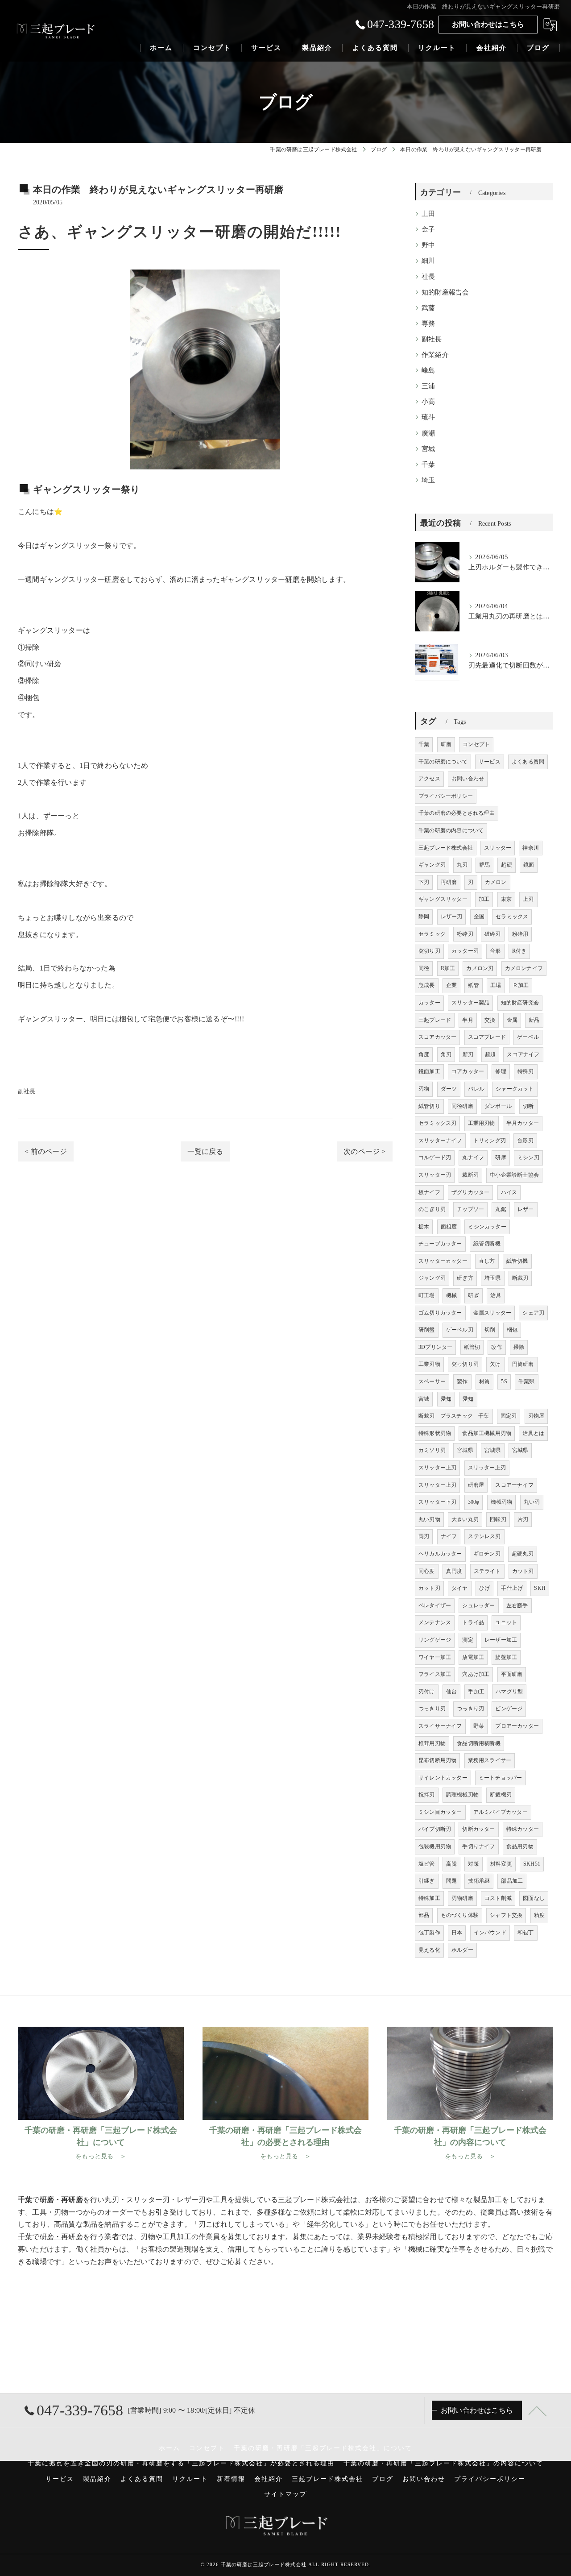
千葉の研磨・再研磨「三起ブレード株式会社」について (323, 2448)
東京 (506, 899)
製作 (462, 1381)
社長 (428, 277)
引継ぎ (427, 1881)
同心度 (427, 1571)
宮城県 (465, 1450)
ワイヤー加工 (435, 1657)
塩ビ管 (427, 1864)
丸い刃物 (429, 1519)
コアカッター (468, 1071)
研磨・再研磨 (61, 2237)
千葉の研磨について (443, 762)
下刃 (424, 882)
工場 (496, 985)
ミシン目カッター (440, 1812)
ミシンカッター (487, 1227)
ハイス (509, 1192)
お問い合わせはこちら (488, 24)
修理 (501, 1071)
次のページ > (364, 1151)
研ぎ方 (465, 1278)
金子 (428, 229)
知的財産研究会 (520, 1003)
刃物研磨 (462, 1898)
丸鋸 (501, 1209)
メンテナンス (435, 1622)
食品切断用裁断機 (479, 1743)
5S (504, 1381)
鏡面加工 (429, 1071)
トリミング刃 (490, 1141)
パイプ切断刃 (435, 1829)
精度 (539, 1915)
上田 (428, 214)
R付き (519, 951)
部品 (424, 1915)
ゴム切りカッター (440, 1313)
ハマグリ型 (509, 1692)
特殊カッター (523, 1829)
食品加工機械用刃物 (487, 1433)
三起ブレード (435, 1020)
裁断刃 (470, 1175)
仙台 (451, 1692)
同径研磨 (462, 1106)
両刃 (424, 1536)
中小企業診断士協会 (514, 1175)
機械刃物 (502, 1502)
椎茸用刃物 (432, 1743)
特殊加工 (429, 1898)
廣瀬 (428, 433)
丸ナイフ (473, 1157)
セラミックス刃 (437, 1123)
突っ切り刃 (465, 1364)
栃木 (424, 1227)
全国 (479, 917)
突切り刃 (429, 951)
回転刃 (498, 1519)
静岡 (424, 917)
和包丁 (526, 1933)
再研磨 (449, 882)
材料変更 (501, 1864)
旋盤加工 (506, 1657)
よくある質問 (528, 762)
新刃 (468, 1054)
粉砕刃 (465, 934)
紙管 (473, 985)
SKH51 (532, 1864)
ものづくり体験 (460, 1915)
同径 (424, 968)
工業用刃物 (482, 1123)
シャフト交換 (506, 1915)
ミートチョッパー (501, 1778)
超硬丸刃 (523, 1554)
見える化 (429, 1950)
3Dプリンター (435, 1347)
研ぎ (473, 1295)
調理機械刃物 (462, 1795)
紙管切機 (517, 1261)
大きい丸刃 (465, 1519)
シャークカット (515, 1089)
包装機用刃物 (435, 1846)
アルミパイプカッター (501, 1812)
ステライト (487, 1571)
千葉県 (527, 1381)
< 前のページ (46, 1151)
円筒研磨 (523, 1364)
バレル (476, 1089)
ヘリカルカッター (440, 1554)
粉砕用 (520, 934)
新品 (534, 1020)
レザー (526, 1209)
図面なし (534, 1898)
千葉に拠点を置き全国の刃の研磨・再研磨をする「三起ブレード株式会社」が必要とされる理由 (181, 2463)
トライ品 (473, 1622)
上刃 (528, 899)
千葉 (428, 465)
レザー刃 (452, 917)
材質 (484, 1381)
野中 (428, 245)
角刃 (446, 1054)
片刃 (523, 1519)
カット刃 (523, 1571)
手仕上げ (512, 1588)
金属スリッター (492, 1313)
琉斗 (428, 417)
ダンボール (498, 1106)
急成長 (427, 985)
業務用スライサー (490, 1760)
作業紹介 (435, 355)
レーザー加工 (501, 1640)
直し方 (487, 1261)
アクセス (429, 779)
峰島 (428, 370)
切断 (528, 1106)
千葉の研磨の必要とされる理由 (457, 813)
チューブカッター (440, 1244)
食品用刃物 (520, 1846)
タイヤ (460, 1588)
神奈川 (531, 848)
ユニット (506, 1622)
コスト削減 (498, 1898)
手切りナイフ (478, 1846)
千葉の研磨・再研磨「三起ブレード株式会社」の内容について (443, 2463)
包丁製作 (429, 1933)
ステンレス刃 (484, 1536)
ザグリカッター (470, 1192)
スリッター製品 (470, 1003)
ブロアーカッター (517, 1726)
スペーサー (432, 1381)
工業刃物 (429, 1364)
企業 (451, 985)
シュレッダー (478, 1605)
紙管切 (472, 1347)
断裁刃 (520, 1278)
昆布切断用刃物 (437, 1760)
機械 (451, 1295)
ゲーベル (528, 1037)
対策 (473, 1864)
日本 (457, 1933)
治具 (496, 1295)
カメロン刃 (480, 968)
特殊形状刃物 (435, 1433)
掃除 (519, 1347)
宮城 (428, 449)
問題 (451, 1881)
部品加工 (512, 1881)
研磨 (112, 579)
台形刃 (525, 1141)
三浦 (428, 386)
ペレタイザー (435, 1605)
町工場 (427, 1295)
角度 (424, 1054)
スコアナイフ (523, 1054)
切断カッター (478, 1829)
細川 (428, 261)
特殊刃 (526, 1071)
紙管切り (429, 1106)
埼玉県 (493, 1278)
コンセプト (476, 744)
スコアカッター (437, 1037)
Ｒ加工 (521, 985)
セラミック (432, 934)
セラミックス (512, 917)
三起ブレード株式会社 (446, 848)
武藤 (428, 308)
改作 (497, 1347)
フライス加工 (435, 1674)
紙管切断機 (487, 1244)
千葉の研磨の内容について (451, 830)
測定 (468, 1640)
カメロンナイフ (524, 968)
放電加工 (473, 1657)
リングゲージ (435, 1640)
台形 (495, 951)
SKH (540, 1588)
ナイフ (449, 1536)
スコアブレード (487, 1037)
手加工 (476, 1692)
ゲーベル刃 (460, 1330)
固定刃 (509, 1416)
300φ (474, 1502)
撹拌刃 (427, 1795)
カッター (429, 1003)
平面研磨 (512, 1674)
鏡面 (529, 865)
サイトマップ (285, 2494)
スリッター (498, 848)
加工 (484, 899)
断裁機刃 (501, 1795)
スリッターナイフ (440, 1141)
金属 (512, 1020)
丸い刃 (532, 1502)
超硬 (506, 865)
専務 (428, 324)
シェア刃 (533, 1313)
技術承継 (479, 1881)
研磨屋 (476, 1485)
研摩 (501, 1157)
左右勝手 (517, 1605)
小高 (428, 402)
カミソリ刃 (432, 1450)
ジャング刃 (432, 1278)
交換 (490, 1020)
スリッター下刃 (437, 1502)
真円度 (454, 1571)
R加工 (448, 968)
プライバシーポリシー (446, 796)
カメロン (496, 882)
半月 (468, 1020)
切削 (490, 1330)
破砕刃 (493, 934)
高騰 (451, 1864)
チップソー (470, 1209)
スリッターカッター (443, 1261)
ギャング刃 (432, 865)
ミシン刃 (528, 1157)
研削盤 (427, 1330)
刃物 (424, 1089)
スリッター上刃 (437, 1468)
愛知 (446, 1399)
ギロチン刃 (487, 1554)
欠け (495, 1364)
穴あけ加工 (476, 1674)
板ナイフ (429, 1192)
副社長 (27, 1091)
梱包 (512, 1330)
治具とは (533, 1433)
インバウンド (490, 1933)
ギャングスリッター (443, 899)
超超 (490, 1054)
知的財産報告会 (445, 292)
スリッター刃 (435, 1175)
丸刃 (462, 865)
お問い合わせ (468, 779)
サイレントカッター (443, 1778)
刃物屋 (536, 1416)
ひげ (484, 1588)
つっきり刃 (432, 1709)
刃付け (427, 1692)
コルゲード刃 (435, 1157)
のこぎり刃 (432, 1209)
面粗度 (449, 1227)
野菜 (479, 1726)
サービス (490, 762)
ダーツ (449, 1089)
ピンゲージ (509, 1709)
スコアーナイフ (514, 1485)
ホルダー (462, 1950)
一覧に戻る (205, 1151)
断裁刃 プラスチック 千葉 (454, 1416)
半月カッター (523, 1123)
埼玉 (428, 480)
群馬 (484, 865)
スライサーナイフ (440, 1726)
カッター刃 (465, 951)
